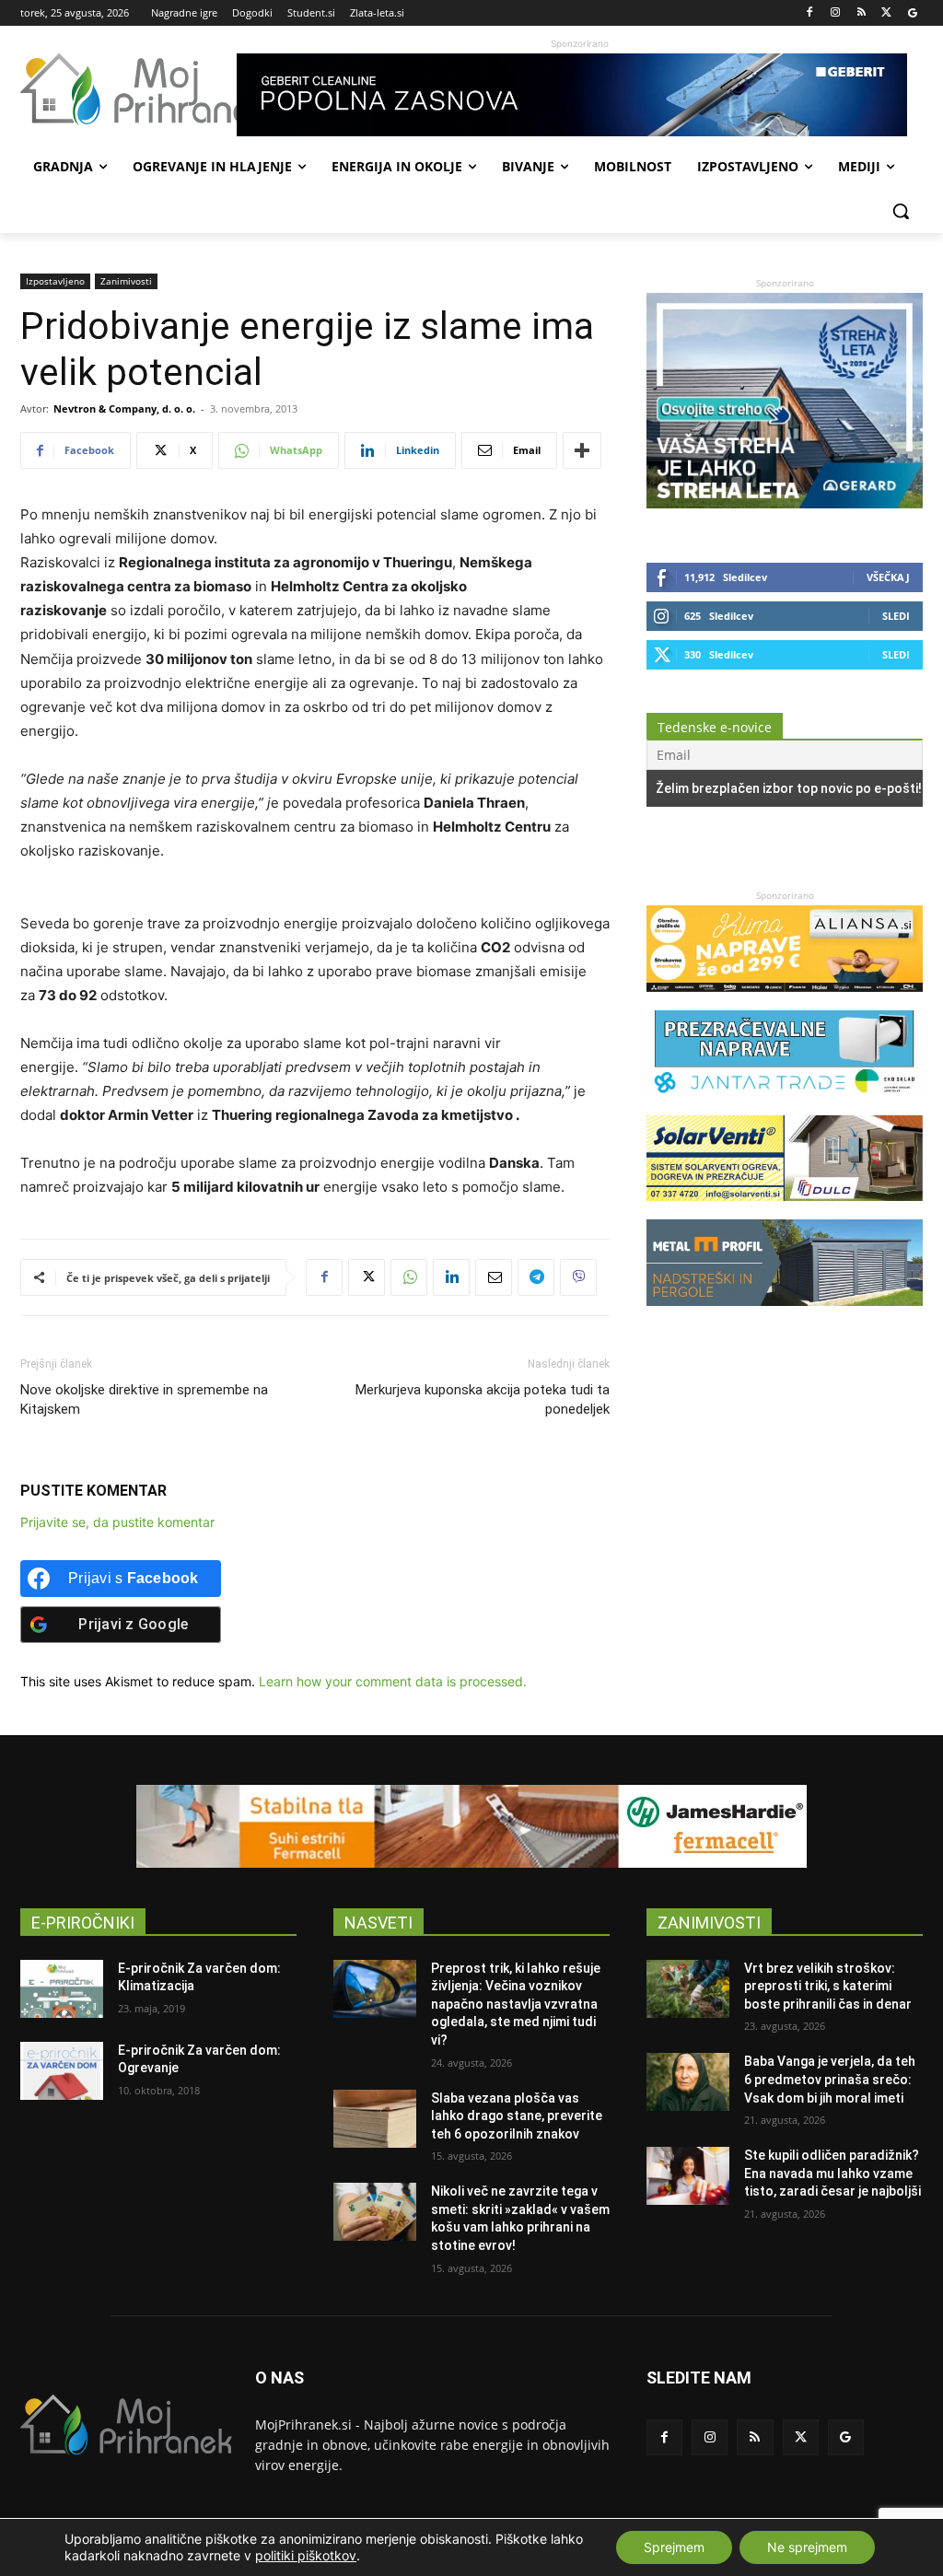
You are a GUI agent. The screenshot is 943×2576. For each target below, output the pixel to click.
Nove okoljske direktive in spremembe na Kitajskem (144, 1399)
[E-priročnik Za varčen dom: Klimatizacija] (62, 1989)
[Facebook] (810, 13)
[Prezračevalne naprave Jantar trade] (785, 1106)
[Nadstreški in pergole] (785, 1315)
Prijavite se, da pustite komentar (117, 1522)
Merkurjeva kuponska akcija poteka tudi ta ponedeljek (483, 1399)
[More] (582, 450)
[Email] (494, 1277)
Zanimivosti (126, 281)
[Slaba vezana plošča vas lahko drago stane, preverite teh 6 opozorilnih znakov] (375, 2119)
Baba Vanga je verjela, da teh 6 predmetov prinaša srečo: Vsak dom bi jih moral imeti (830, 2079)
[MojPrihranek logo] (128, 89)
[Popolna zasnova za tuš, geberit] (580, 95)
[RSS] (862, 13)
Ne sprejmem (807, 2547)
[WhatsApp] (409, 1277)
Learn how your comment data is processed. (393, 1681)
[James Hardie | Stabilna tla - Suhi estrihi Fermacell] (471, 1826)
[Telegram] (536, 1277)
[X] (886, 13)
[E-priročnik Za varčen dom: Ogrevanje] (62, 2071)
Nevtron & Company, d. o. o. (124, 408)
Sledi (896, 616)
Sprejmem (674, 2547)
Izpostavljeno (55, 281)
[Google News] (912, 13)
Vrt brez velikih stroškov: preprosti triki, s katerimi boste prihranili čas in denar (828, 1986)
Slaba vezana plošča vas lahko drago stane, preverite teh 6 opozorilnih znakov (517, 2116)
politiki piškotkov (306, 2555)
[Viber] (578, 1277)
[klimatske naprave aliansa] (785, 1001)
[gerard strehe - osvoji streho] (785, 503)
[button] (901, 211)
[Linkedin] (451, 1277)
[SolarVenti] (785, 1210)
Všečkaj (888, 577)
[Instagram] (836, 13)
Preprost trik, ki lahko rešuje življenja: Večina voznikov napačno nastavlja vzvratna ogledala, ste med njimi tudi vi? (516, 2004)
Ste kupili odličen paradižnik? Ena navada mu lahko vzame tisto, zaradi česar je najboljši (832, 2173)
